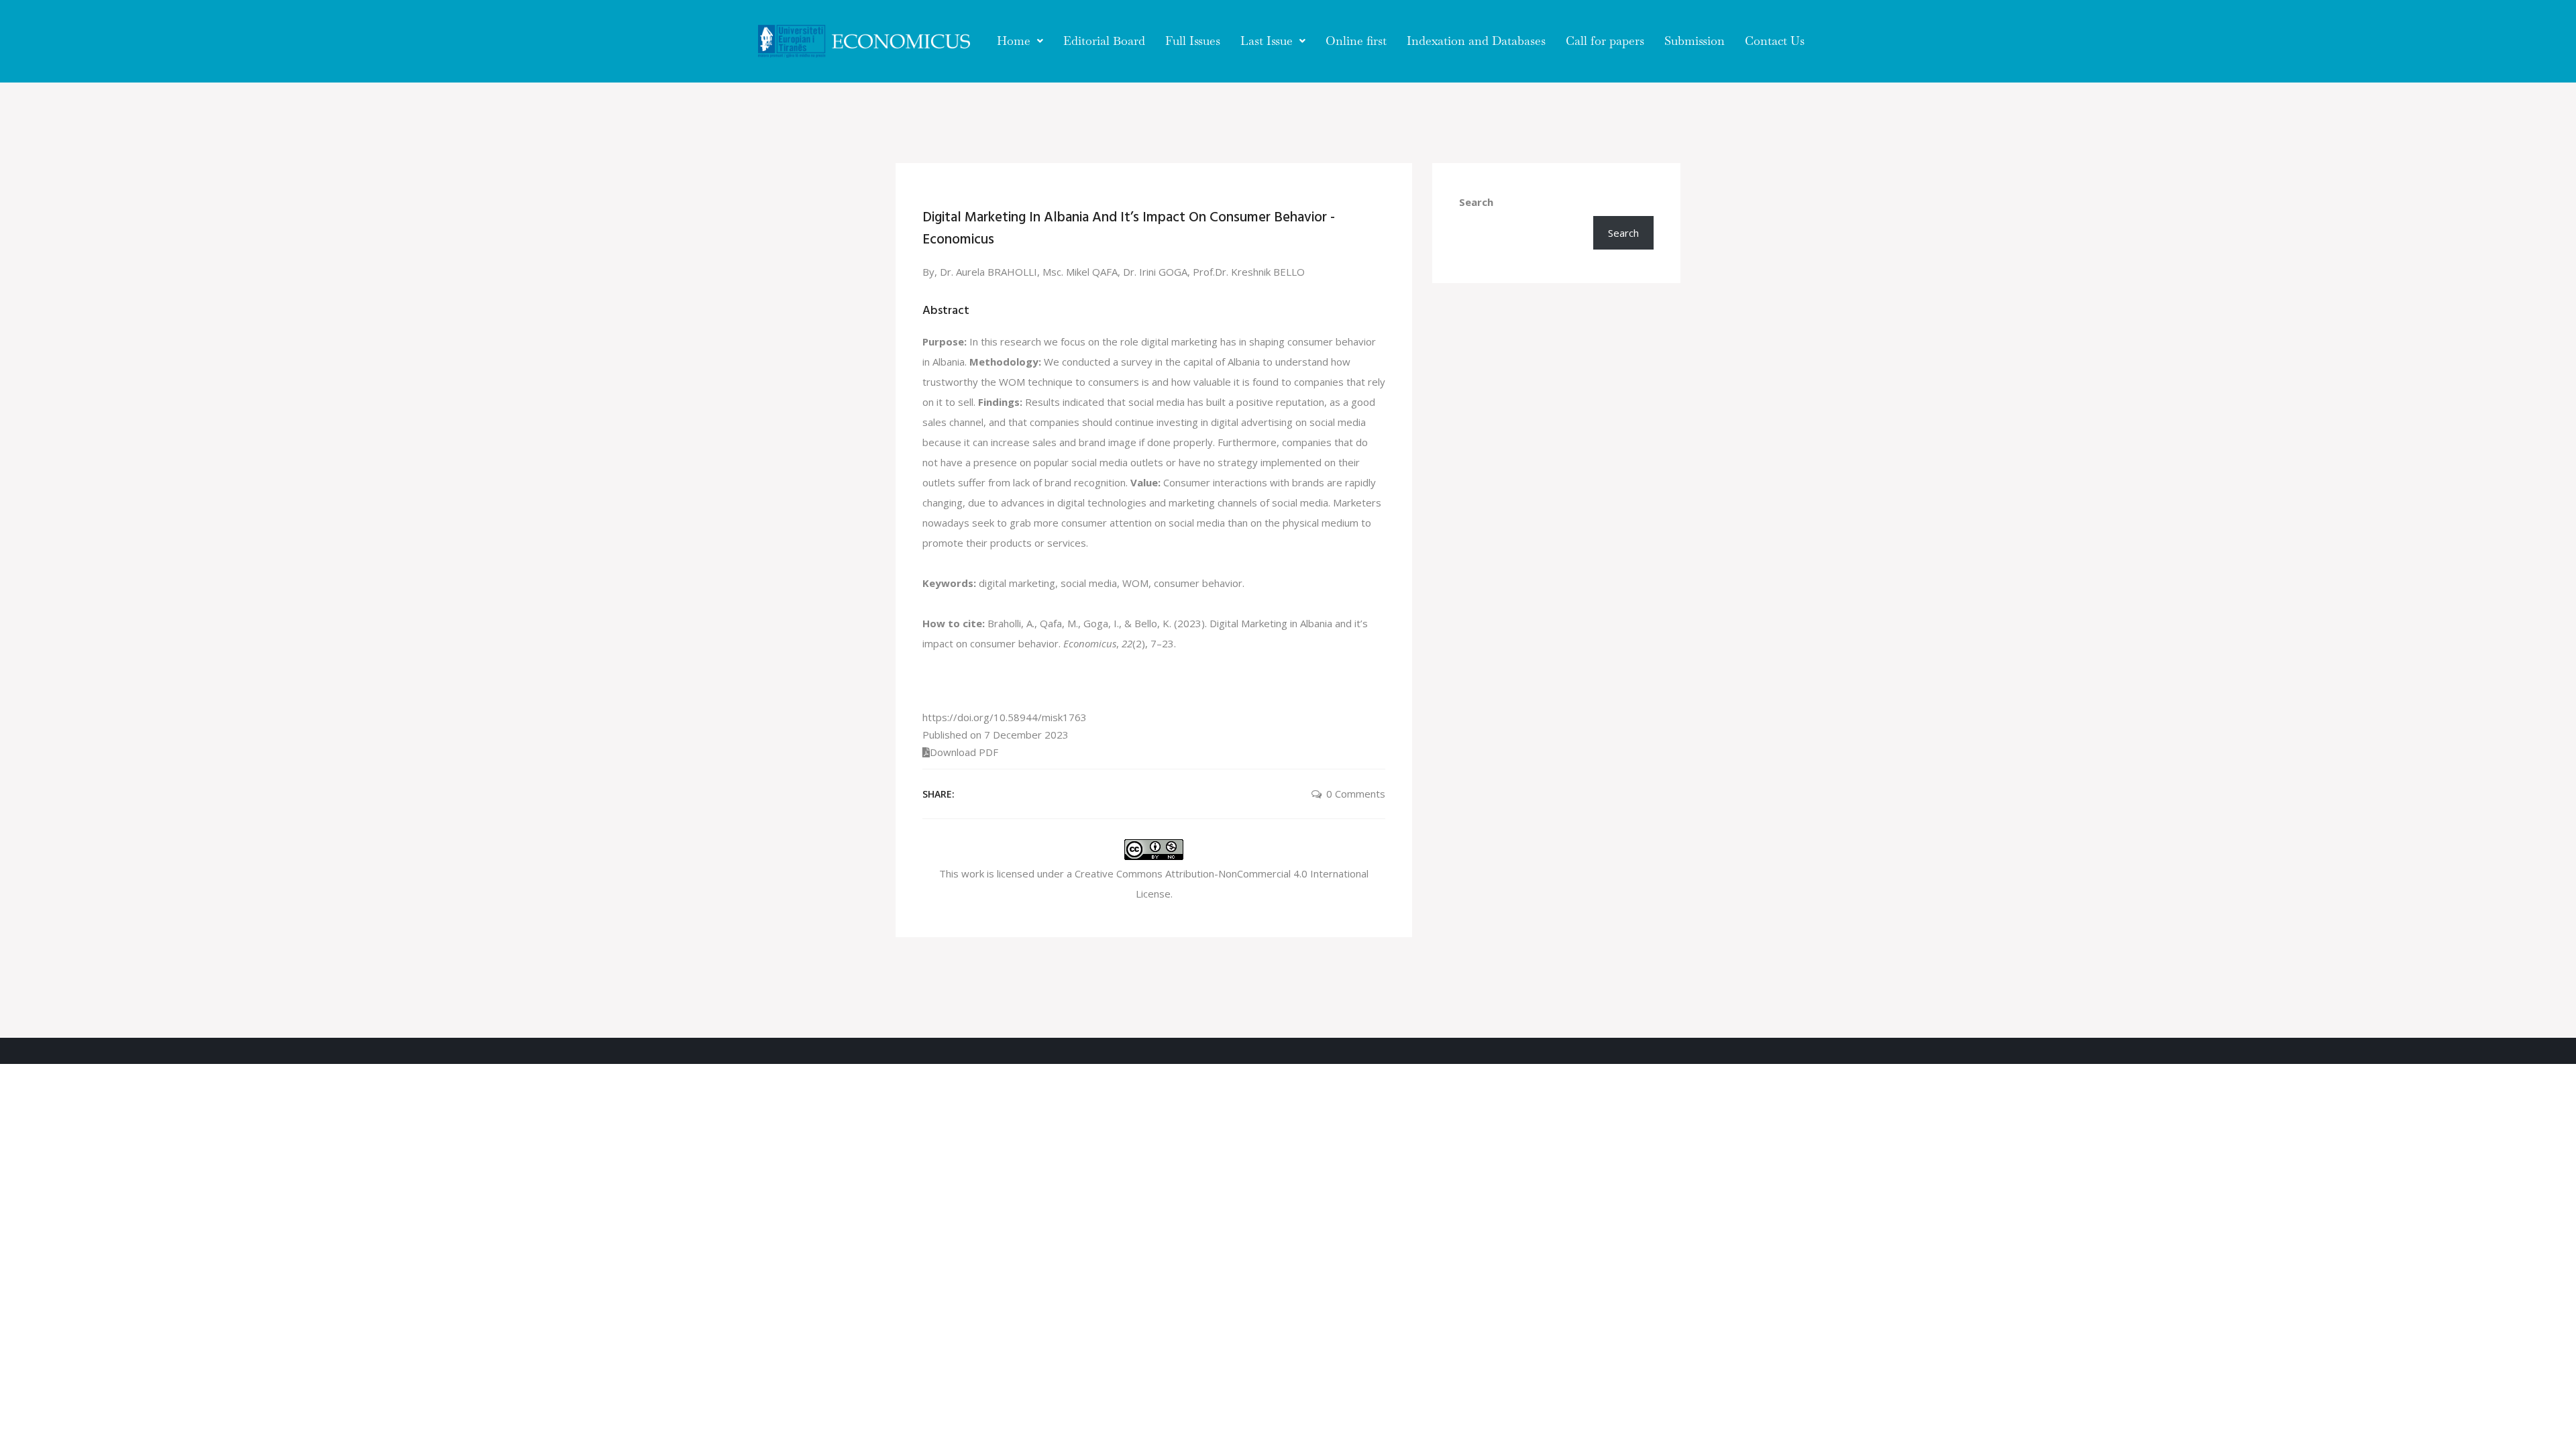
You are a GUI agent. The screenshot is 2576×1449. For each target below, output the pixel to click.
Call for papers (1605, 41)
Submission (1695, 41)
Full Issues (1193, 41)
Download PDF (964, 752)
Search (1476, 202)
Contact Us (1775, 41)
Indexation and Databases (1476, 41)
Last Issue (1267, 41)
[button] (1020, 41)
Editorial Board (1104, 41)
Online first (1356, 41)
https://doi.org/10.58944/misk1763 (1005, 717)
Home (1014, 41)
